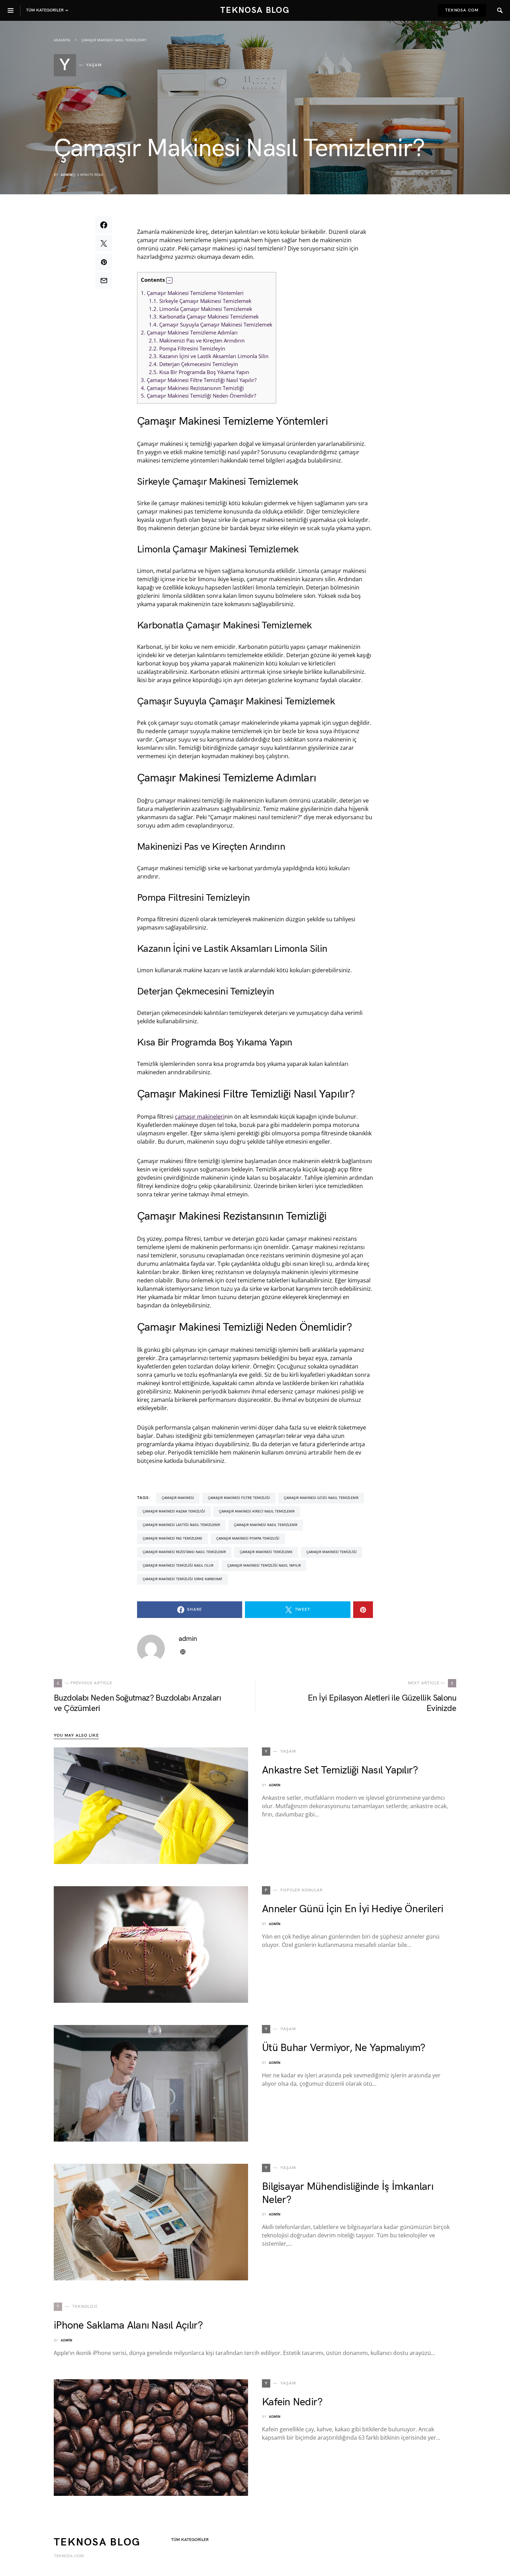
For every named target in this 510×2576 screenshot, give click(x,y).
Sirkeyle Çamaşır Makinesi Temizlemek (200, 301)
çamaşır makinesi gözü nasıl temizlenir (321, 1498)
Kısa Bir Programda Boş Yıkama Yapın (199, 372)
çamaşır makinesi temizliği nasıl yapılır (264, 1566)
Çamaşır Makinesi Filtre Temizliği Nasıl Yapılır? (199, 380)
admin (66, 175)
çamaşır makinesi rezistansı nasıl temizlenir (184, 1552)
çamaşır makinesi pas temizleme (172, 1539)
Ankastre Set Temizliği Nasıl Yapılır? (340, 1770)
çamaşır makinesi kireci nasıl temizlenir (257, 1511)
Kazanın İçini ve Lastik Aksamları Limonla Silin (209, 356)
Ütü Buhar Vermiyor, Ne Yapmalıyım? (344, 2048)
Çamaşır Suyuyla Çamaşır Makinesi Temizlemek (211, 324)
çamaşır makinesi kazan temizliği (174, 1511)
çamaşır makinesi (178, 1498)
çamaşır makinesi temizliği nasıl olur (178, 1566)
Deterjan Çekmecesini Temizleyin (193, 364)
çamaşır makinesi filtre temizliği (239, 1498)
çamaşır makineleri (200, 1117)
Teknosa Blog (255, 10)
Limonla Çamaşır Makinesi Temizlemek (201, 309)
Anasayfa (62, 40)
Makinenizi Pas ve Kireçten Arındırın (197, 340)
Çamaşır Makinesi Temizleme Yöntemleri (192, 293)
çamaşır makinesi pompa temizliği (248, 1539)
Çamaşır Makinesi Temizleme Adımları (189, 332)
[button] (169, 280)
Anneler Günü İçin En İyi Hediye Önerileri (352, 1909)
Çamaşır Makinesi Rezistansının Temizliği (192, 388)
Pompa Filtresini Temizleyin (187, 348)
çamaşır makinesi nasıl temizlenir (266, 1525)
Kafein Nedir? (292, 2402)
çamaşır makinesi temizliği (331, 1552)
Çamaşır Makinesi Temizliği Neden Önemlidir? (198, 396)
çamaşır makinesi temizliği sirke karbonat (182, 1579)
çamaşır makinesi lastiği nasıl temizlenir (181, 1525)
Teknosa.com (462, 10)
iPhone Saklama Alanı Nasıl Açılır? (128, 2325)
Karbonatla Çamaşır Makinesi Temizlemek (204, 316)
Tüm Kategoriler (190, 2540)
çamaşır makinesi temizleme (266, 1552)
